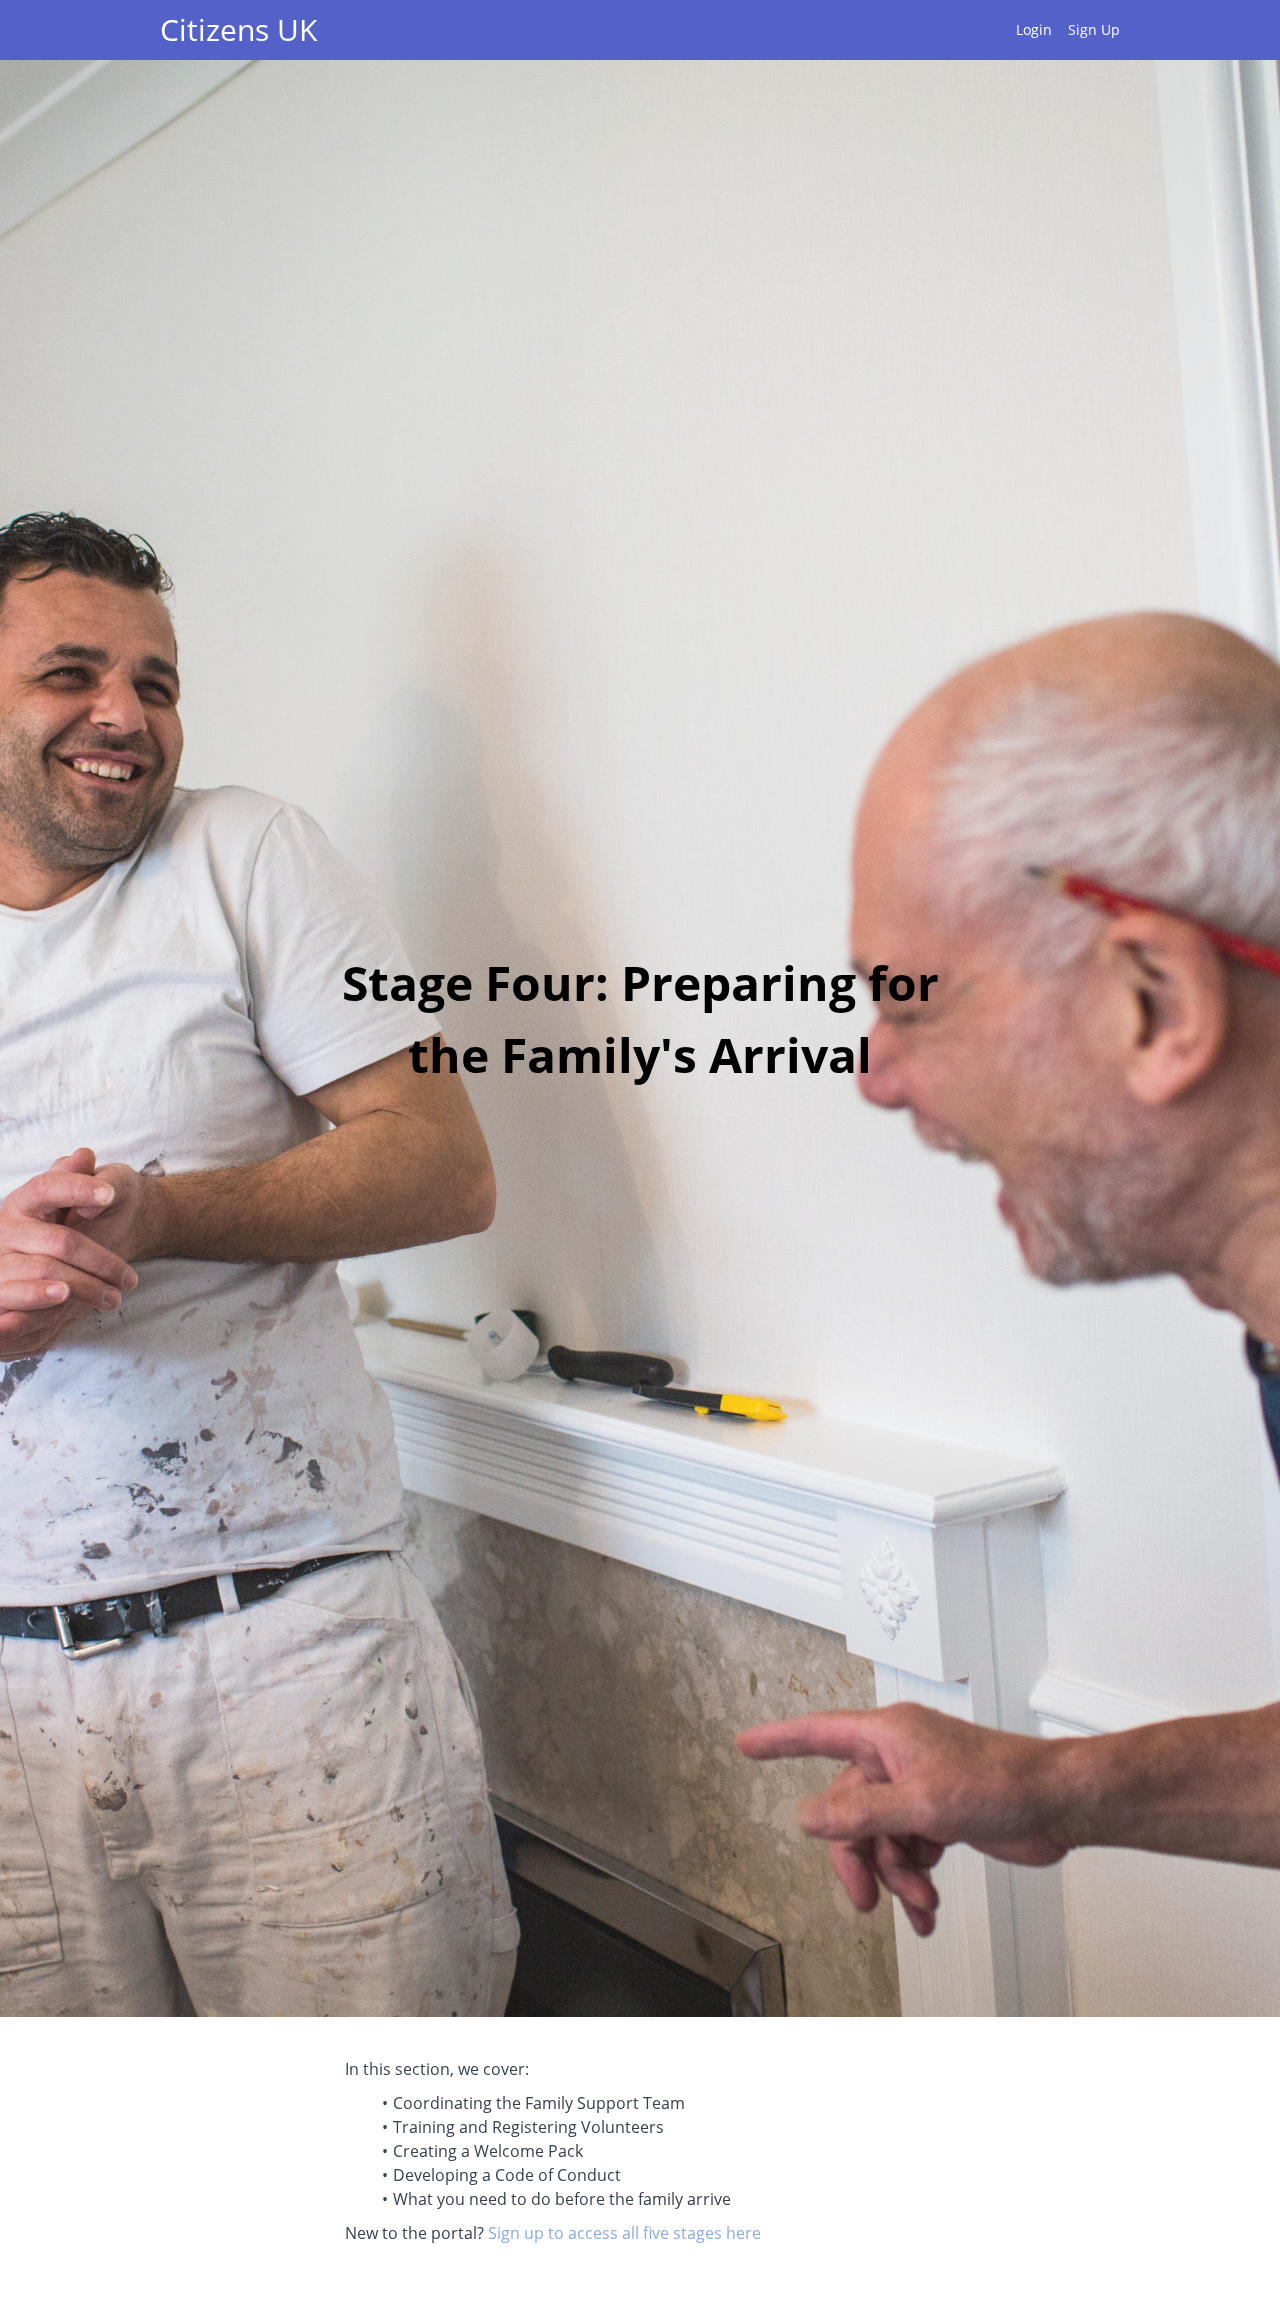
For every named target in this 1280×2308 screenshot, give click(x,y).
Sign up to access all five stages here (624, 2233)
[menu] (1060, 30)
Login (1034, 29)
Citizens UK (238, 30)
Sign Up (1094, 29)
